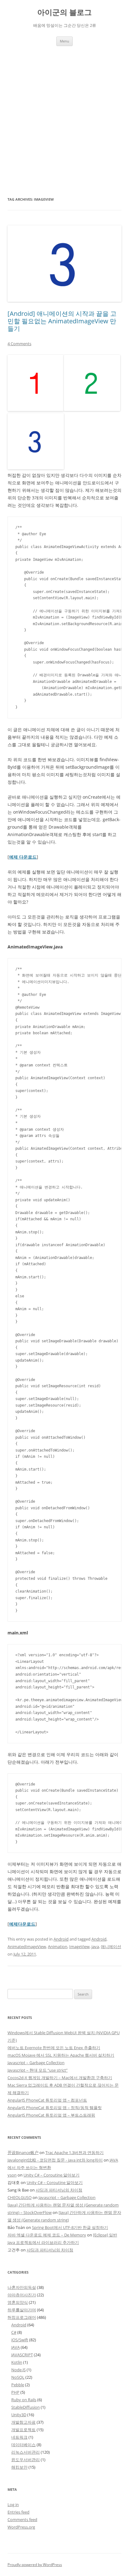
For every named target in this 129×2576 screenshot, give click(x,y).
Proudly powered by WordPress (35, 2565)
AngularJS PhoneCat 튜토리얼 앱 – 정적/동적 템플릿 (55, 2108)
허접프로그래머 (22, 2317)
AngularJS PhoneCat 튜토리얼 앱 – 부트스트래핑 (51, 2115)
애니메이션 (111, 1947)
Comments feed (22, 2520)
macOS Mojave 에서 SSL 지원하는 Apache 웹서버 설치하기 (61, 2055)
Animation (58, 1947)
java (95, 1947)
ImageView (79, 1947)
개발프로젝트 (23, 2430)
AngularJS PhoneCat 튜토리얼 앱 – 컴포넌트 (47, 2100)
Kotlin (17, 2362)
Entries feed (18, 2512)
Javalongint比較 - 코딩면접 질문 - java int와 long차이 (55, 2160)
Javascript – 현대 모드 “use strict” (38, 2070)
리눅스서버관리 (26, 2452)
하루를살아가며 (22, 2310)
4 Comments (19, 344)
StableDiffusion (26, 2407)
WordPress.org (21, 2527)
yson (12, 2175)
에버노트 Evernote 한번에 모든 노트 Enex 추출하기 (54, 2048)
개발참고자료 (23, 2422)
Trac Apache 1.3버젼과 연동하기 (75, 2152)
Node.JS (18, 2370)
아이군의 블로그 (64, 12)
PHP (15, 2392)
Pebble (18, 2385)
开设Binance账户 (23, 2152)
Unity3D (19, 2415)
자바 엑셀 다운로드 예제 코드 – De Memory (47, 2235)
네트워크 (19, 2437)
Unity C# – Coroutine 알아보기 (52, 2175)
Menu (64, 41)
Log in (13, 2505)
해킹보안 (19, 2467)
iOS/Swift (20, 2340)
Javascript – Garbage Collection (36, 2063)
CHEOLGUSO (20, 2197)
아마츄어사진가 (22, 2295)
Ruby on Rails (24, 2400)
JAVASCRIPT (22, 2355)
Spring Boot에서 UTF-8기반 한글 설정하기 (70, 2227)
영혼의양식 (18, 2302)
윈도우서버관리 (26, 2460)
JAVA (15, 2347)
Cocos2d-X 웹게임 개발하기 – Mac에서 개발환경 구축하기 (60, 2078)
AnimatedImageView (27, 1947)
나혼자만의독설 (22, 2287)
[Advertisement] (64, 113)
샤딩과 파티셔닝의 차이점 (59, 2190)
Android (61, 1939)
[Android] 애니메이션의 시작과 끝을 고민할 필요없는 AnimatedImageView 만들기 (62, 321)
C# (14, 2332)
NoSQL (18, 2377)
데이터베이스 (23, 2445)
